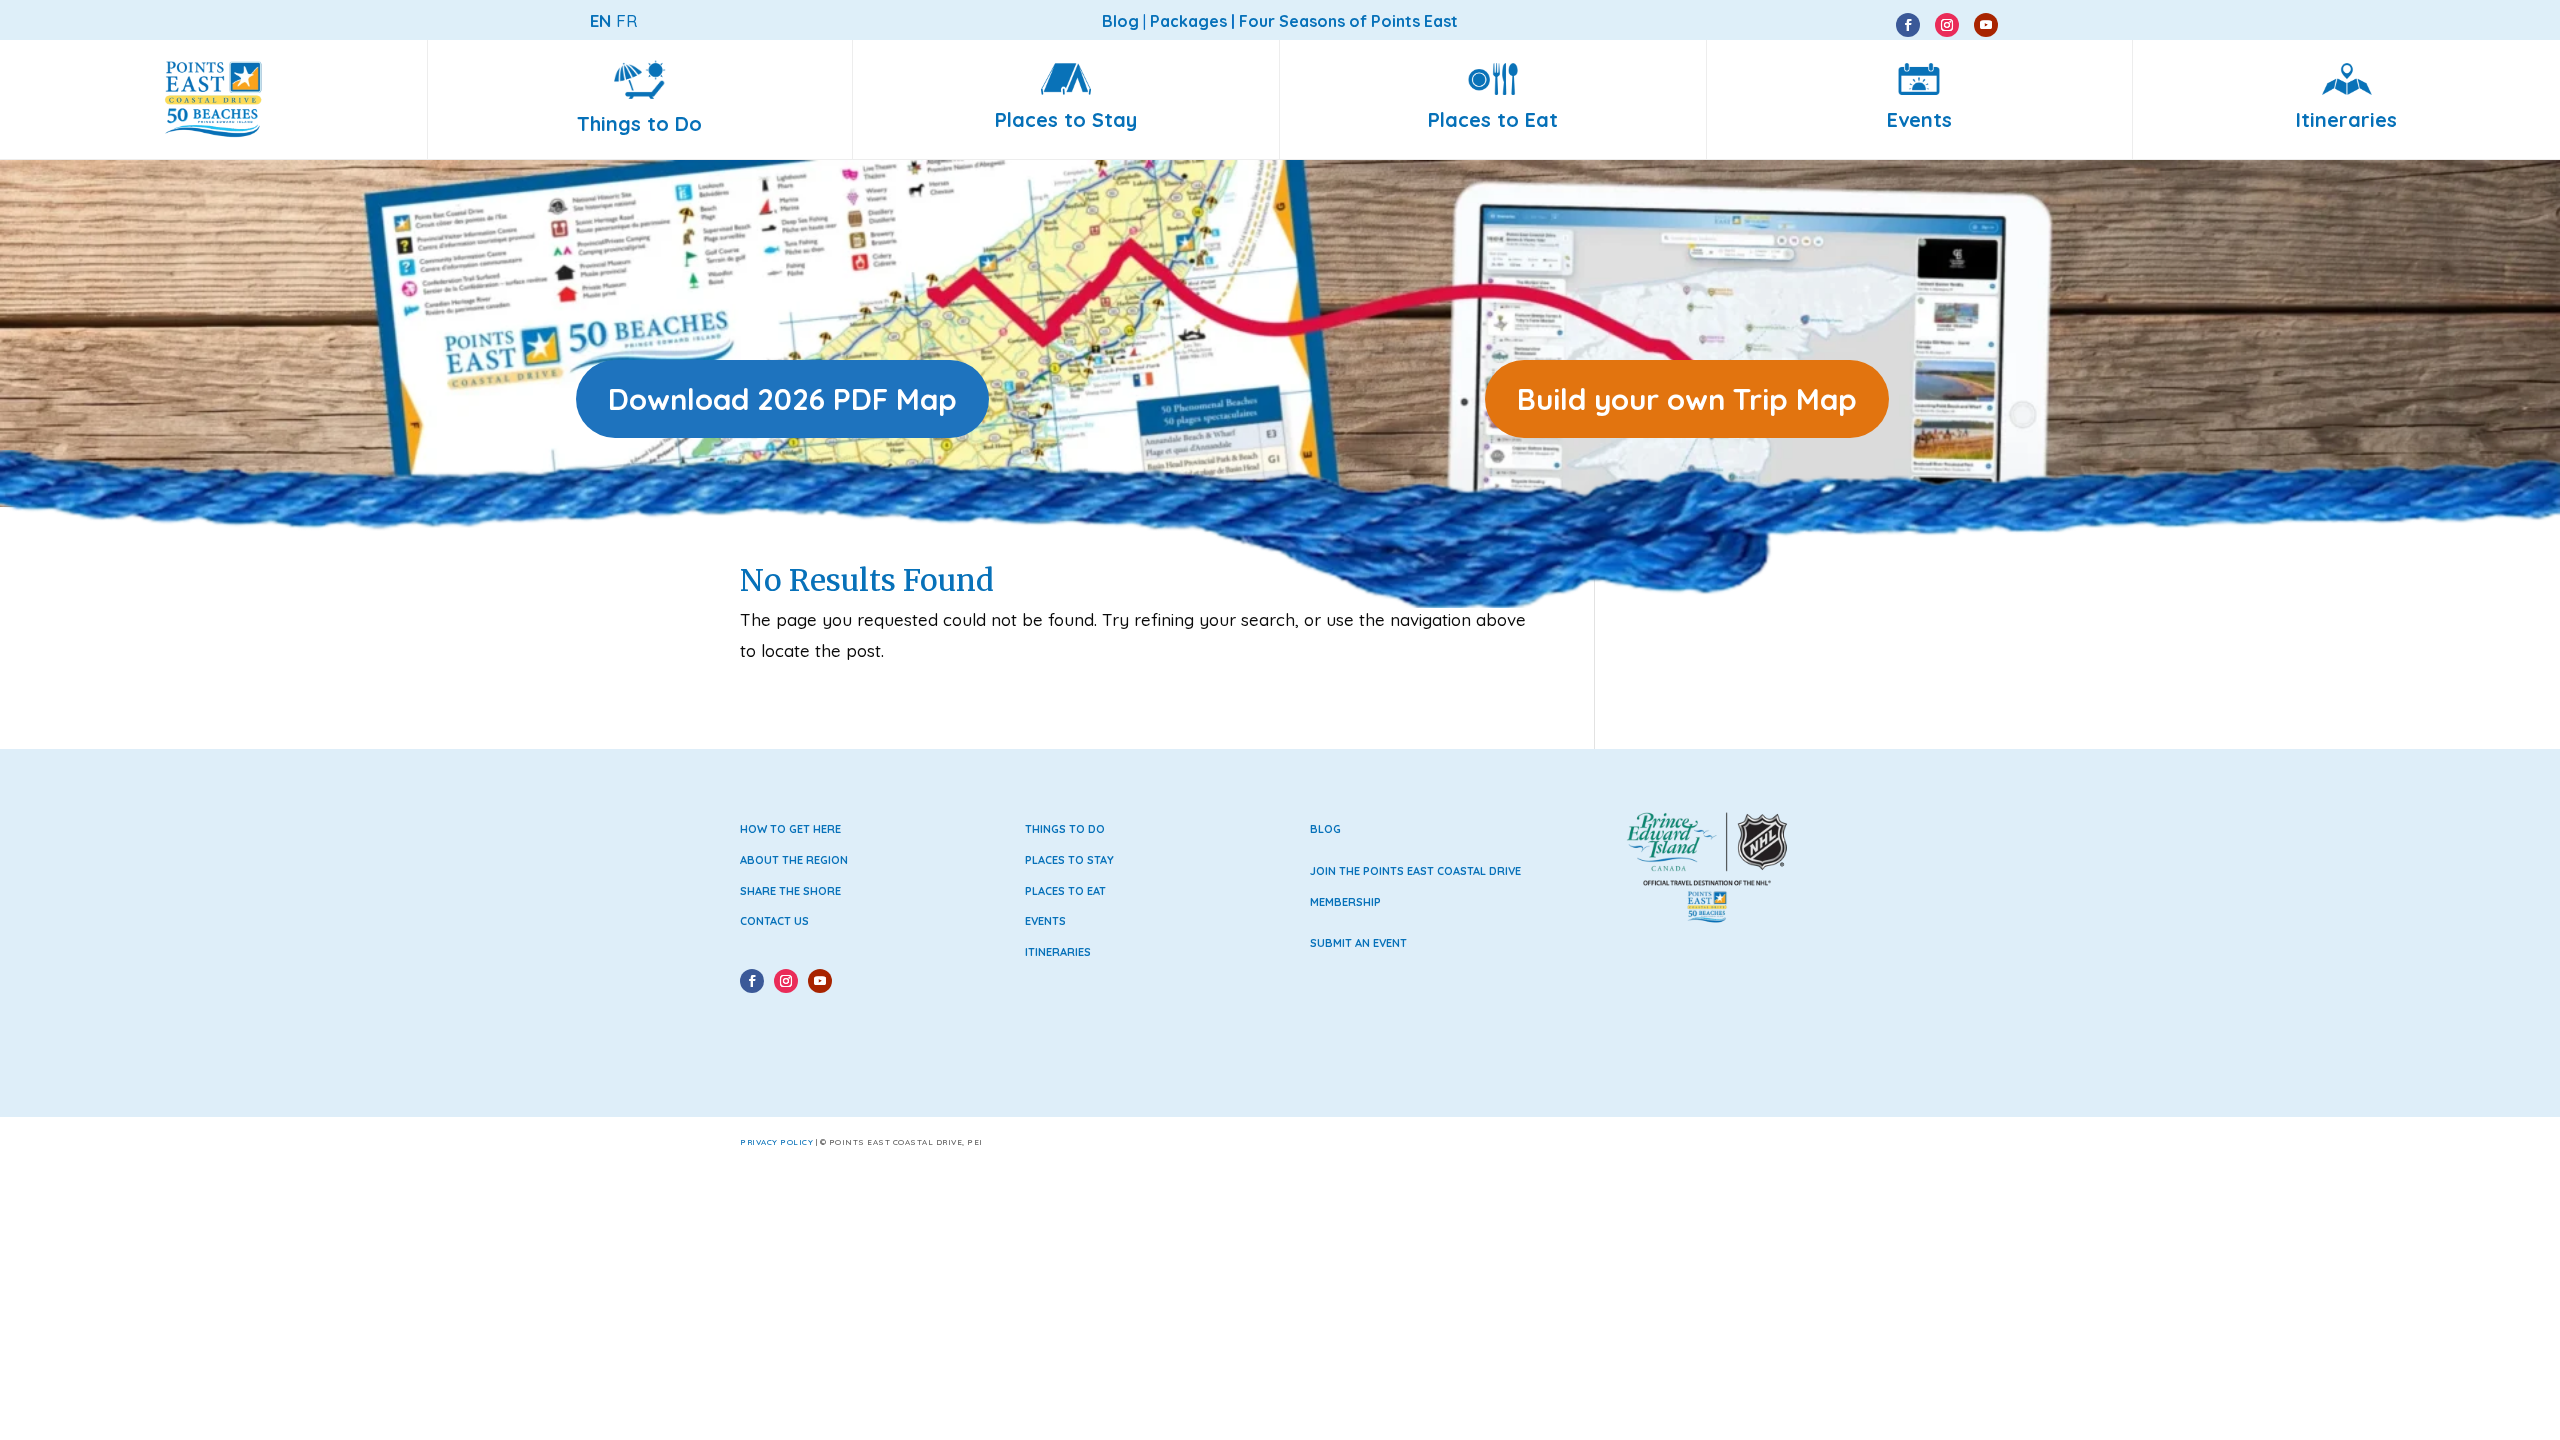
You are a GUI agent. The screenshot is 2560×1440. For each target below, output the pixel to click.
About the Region (794, 860)
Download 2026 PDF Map (782, 399)
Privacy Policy (776, 1142)
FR (626, 20)
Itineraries (1058, 952)
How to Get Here (790, 829)
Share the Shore (790, 891)
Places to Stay (1069, 860)
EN (600, 20)
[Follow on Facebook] (1908, 25)
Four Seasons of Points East (1348, 21)
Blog (1325, 829)
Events (1045, 921)
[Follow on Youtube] (1986, 25)
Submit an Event (1358, 943)
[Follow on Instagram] (1947, 25)
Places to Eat (1065, 891)
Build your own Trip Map (1687, 399)
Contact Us (774, 921)
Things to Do (1065, 829)
